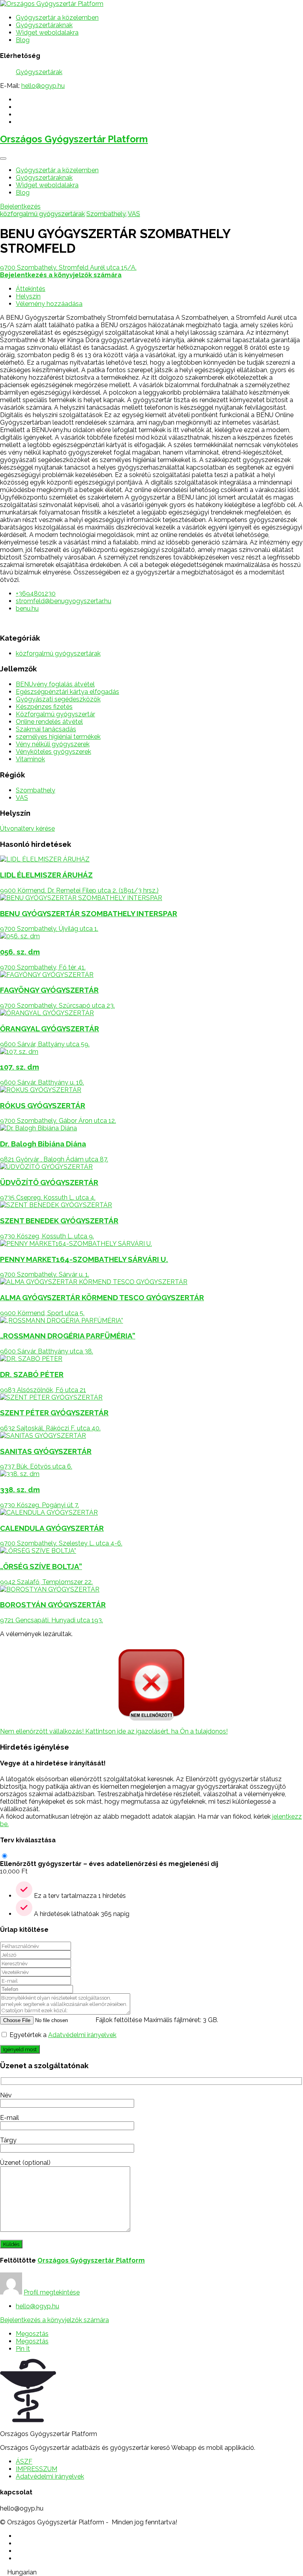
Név (6, 2095)
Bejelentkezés (20, 206)
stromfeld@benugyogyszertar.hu (64, 601)
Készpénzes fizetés (44, 707)
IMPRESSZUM (36, 2469)
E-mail (9, 2118)
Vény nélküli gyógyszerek (53, 744)
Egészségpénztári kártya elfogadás (67, 692)
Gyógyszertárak (39, 72)
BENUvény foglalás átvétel (55, 684)
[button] (151, 2572)
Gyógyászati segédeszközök (58, 699)
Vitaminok (30, 759)
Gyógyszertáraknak (44, 25)
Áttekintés (31, 289)
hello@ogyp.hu (43, 86)
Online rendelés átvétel (49, 722)
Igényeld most (20, 2049)
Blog (23, 40)
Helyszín (28, 296)
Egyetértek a (63, 2035)
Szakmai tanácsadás (46, 729)
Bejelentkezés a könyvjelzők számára (54, 2320)
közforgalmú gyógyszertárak (42, 214)
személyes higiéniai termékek (58, 737)
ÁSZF (24, 2461)
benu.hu (27, 609)
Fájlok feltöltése (119, 2020)
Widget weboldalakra (47, 33)
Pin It (23, 2349)
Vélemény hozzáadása (49, 304)
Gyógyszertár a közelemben (57, 18)
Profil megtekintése (52, 2292)
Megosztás (32, 2334)
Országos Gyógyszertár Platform (74, 139)
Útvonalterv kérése (27, 829)
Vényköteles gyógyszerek (53, 752)
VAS (134, 214)
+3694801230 (36, 594)
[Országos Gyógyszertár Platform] (52, 4)
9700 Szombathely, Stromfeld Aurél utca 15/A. (68, 267)
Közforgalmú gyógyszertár (55, 714)
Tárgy (8, 2140)
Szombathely (106, 214)
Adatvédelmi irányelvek (82, 2035)
